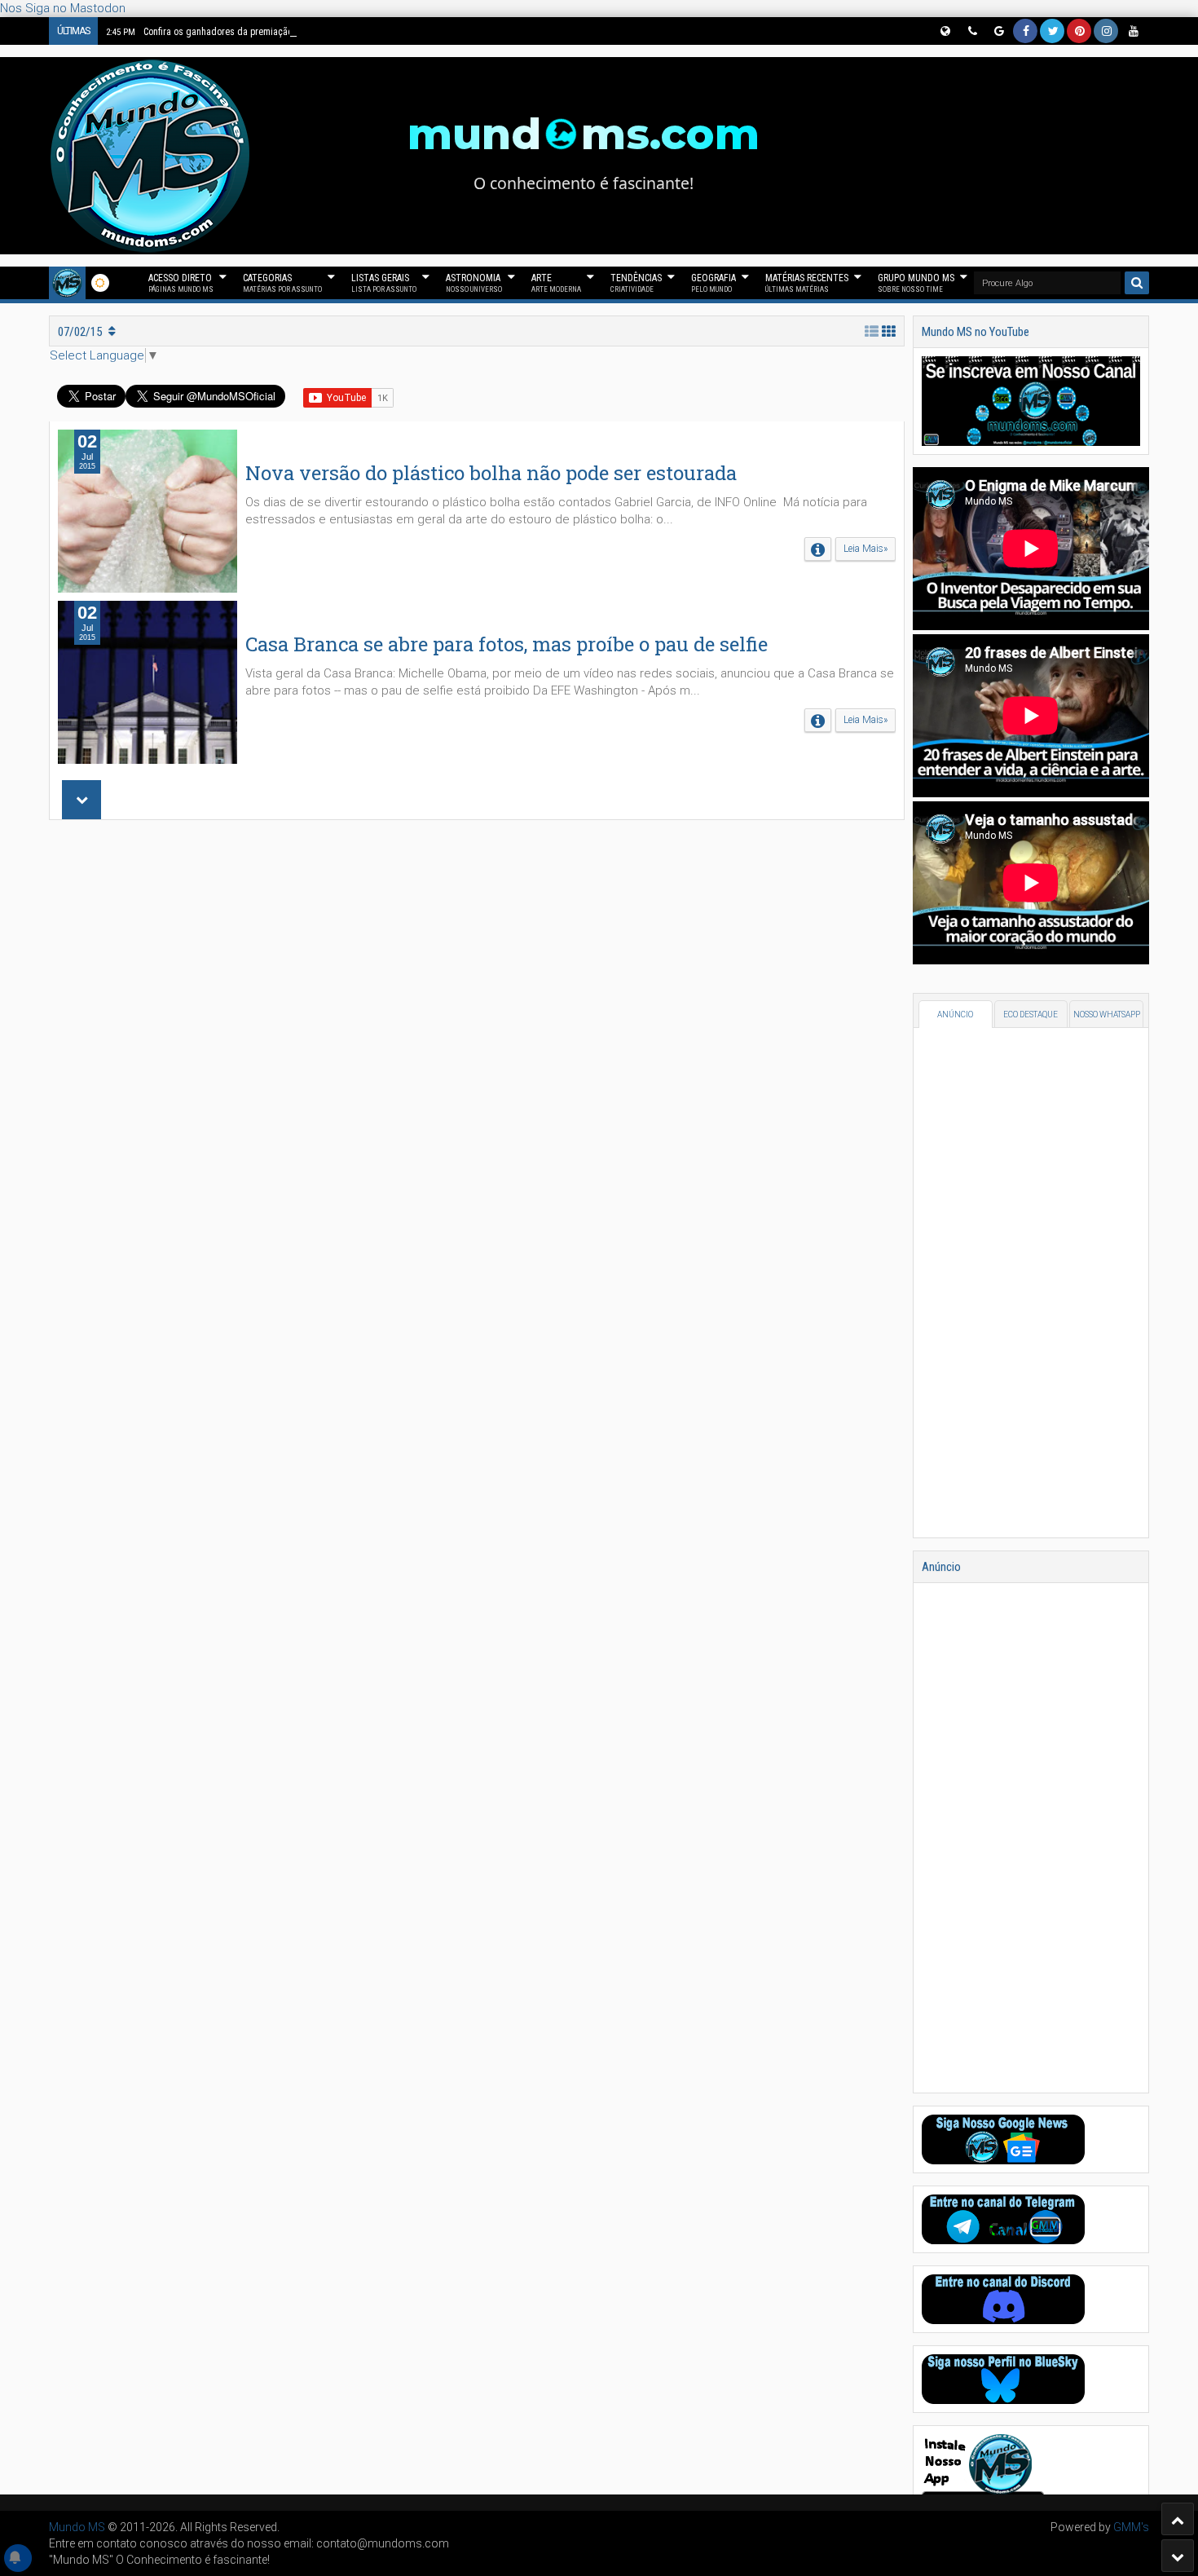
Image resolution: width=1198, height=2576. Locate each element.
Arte (556, 283)
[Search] (1137, 283)
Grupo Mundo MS (916, 283)
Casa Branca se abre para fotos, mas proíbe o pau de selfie (507, 644)
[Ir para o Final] (1178, 2556)
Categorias (282, 283)
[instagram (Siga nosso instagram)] (1106, 31)
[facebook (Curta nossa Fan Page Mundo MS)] (1025, 31)
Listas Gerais (384, 283)
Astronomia (474, 283)
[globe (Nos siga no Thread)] (945, 31)
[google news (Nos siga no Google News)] (998, 31)
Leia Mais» (865, 549)
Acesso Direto (181, 283)
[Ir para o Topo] (1178, 2519)
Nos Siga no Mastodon (63, 8)
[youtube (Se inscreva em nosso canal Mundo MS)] (1133, 31)
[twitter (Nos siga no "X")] (1052, 31)
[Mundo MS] (67, 283)
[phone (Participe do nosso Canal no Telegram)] (971, 31)
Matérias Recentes (807, 283)
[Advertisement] (477, 1050)
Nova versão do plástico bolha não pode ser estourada (491, 473)
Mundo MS (77, 2527)
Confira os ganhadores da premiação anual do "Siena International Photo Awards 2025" (299, 32)
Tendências (636, 283)
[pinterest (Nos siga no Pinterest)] (1079, 31)
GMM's (1131, 2527)
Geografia (714, 283)
